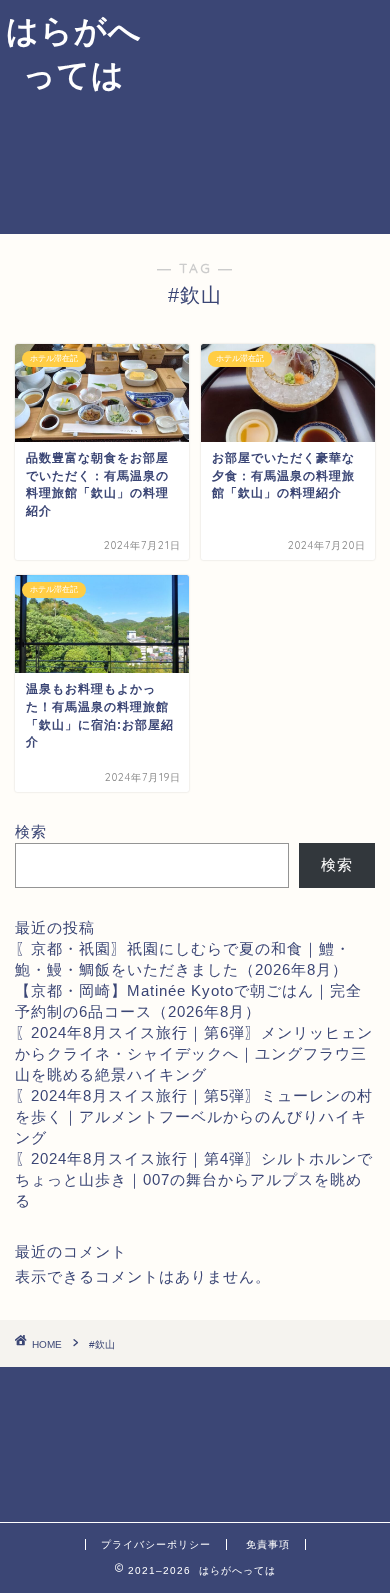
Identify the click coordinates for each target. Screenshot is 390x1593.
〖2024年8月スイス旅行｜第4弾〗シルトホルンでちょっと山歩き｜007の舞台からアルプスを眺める (194, 1179)
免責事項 (268, 1544)
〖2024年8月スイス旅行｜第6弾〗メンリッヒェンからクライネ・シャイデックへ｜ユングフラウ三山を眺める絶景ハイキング (194, 1053)
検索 (31, 831)
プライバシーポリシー (156, 1544)
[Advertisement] (269, 114)
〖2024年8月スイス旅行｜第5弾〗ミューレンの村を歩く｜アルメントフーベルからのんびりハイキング (194, 1116)
